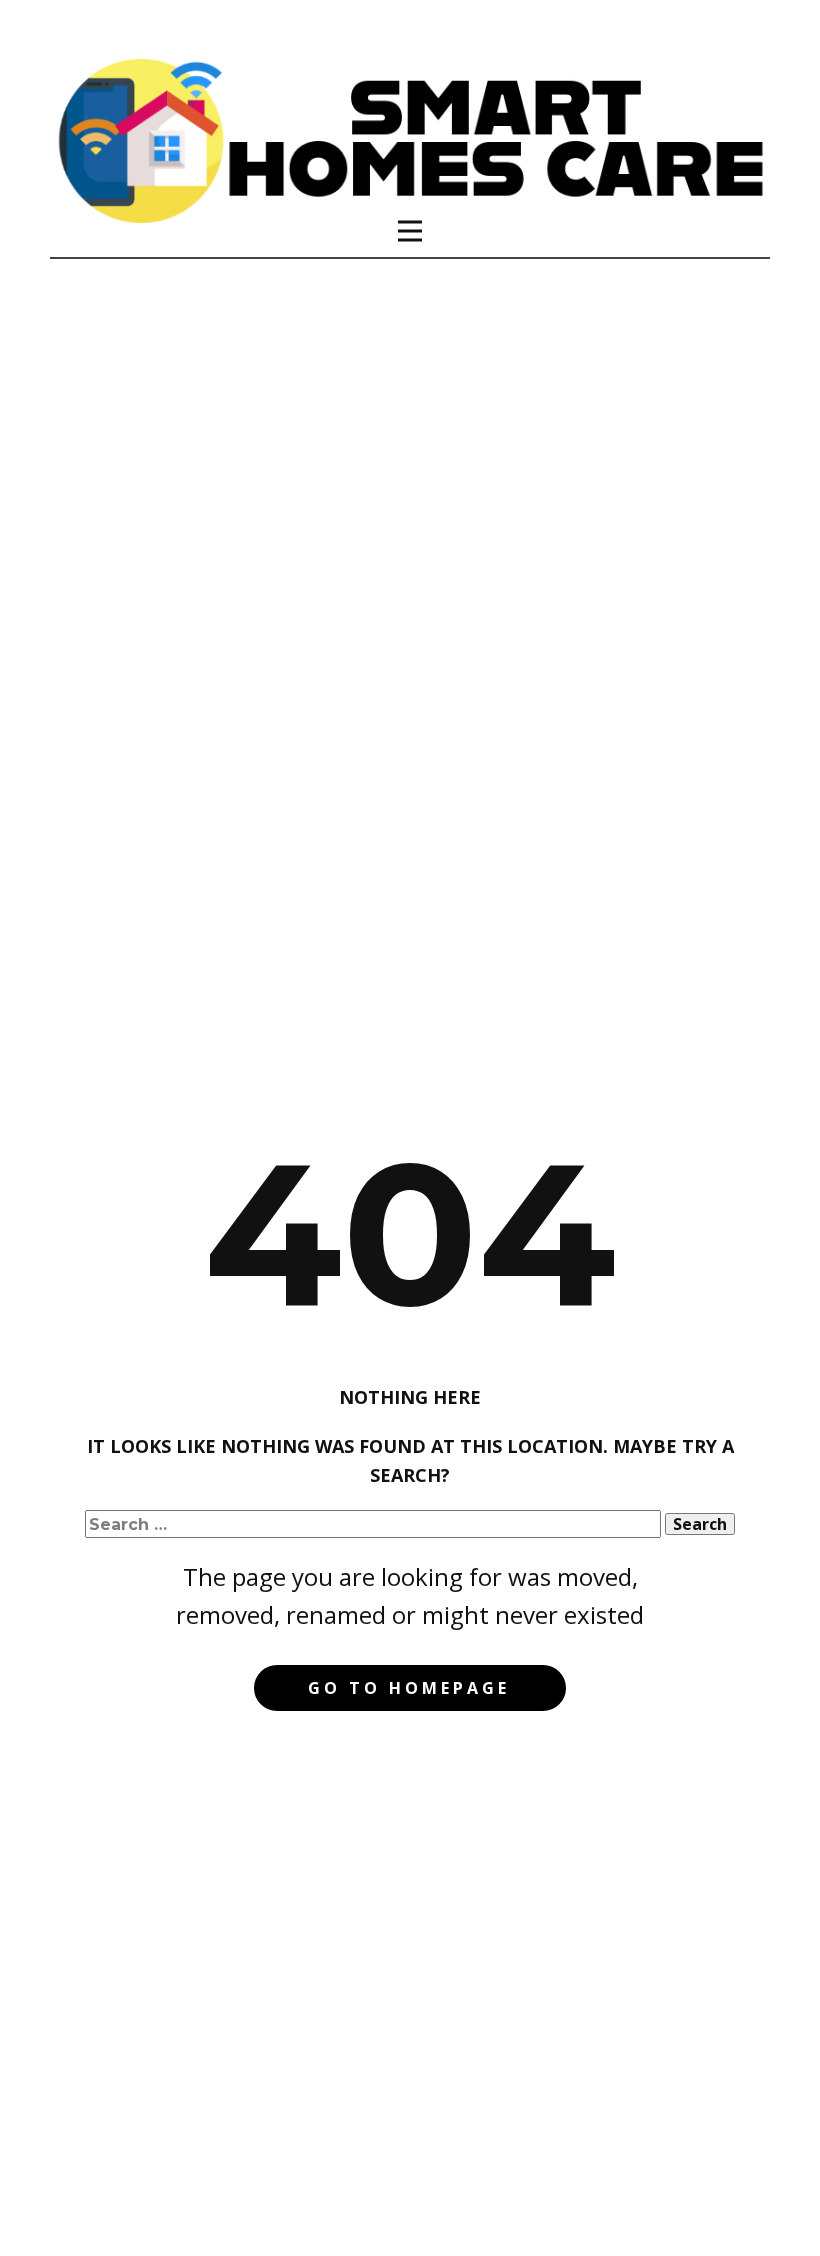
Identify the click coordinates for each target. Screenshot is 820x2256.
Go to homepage (409, 1688)
